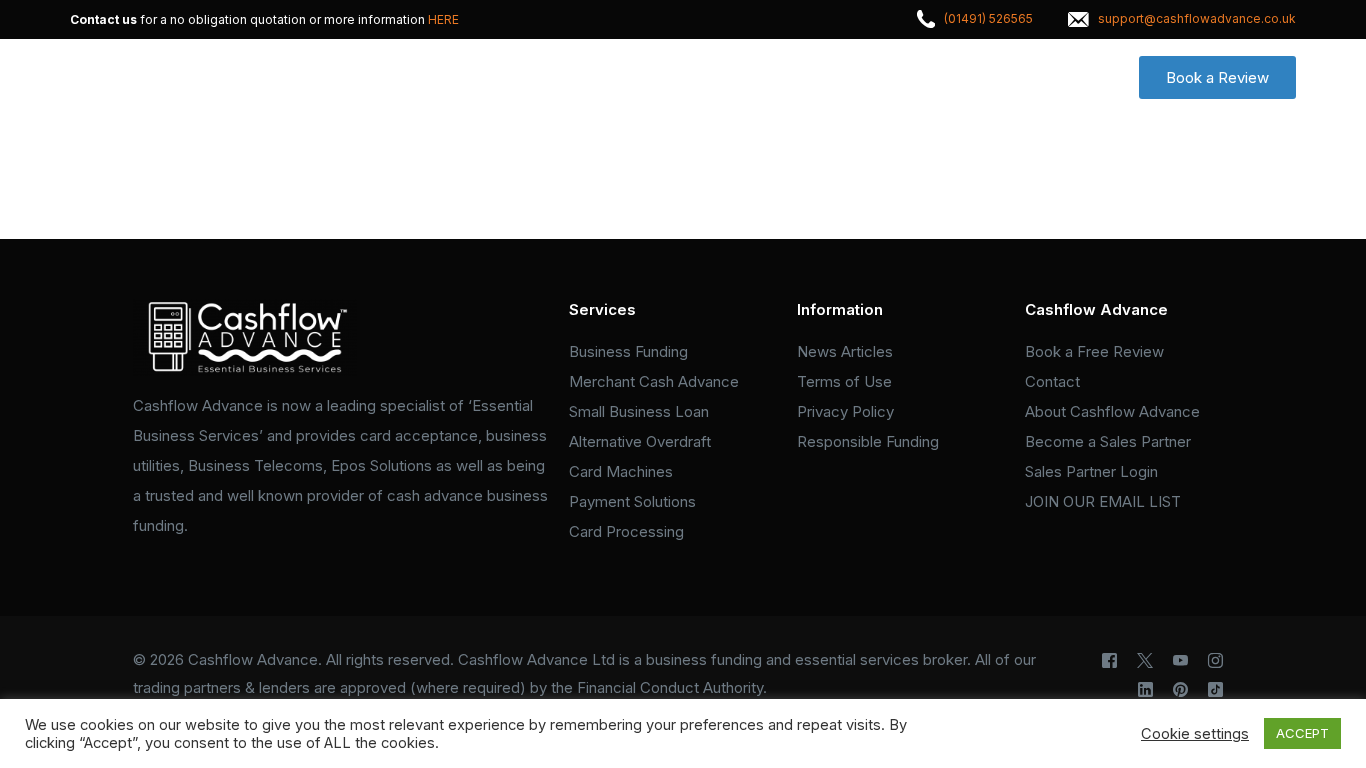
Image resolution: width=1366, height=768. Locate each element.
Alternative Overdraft (640, 441)
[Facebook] (1109, 660)
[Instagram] (1215, 660)
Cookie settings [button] (1195, 734)
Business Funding (628, 351)
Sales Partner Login (1091, 471)
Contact (1052, 381)
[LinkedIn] (1145, 689)
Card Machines (621, 471)
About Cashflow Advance (1112, 411)
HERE (443, 20)
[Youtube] (1180, 660)
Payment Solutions (632, 501)
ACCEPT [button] (1302, 733)
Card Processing (626, 531)
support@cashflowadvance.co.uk (1197, 19)
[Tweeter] (1145, 660)
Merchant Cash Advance (654, 381)
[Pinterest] (1180, 689)
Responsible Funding (868, 441)
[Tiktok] (1215, 689)
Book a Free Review (1094, 351)
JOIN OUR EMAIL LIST (1103, 501)
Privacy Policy (845, 411)
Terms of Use (844, 381)
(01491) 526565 (988, 19)
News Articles (845, 351)
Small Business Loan (639, 411)
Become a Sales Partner (1108, 441)
